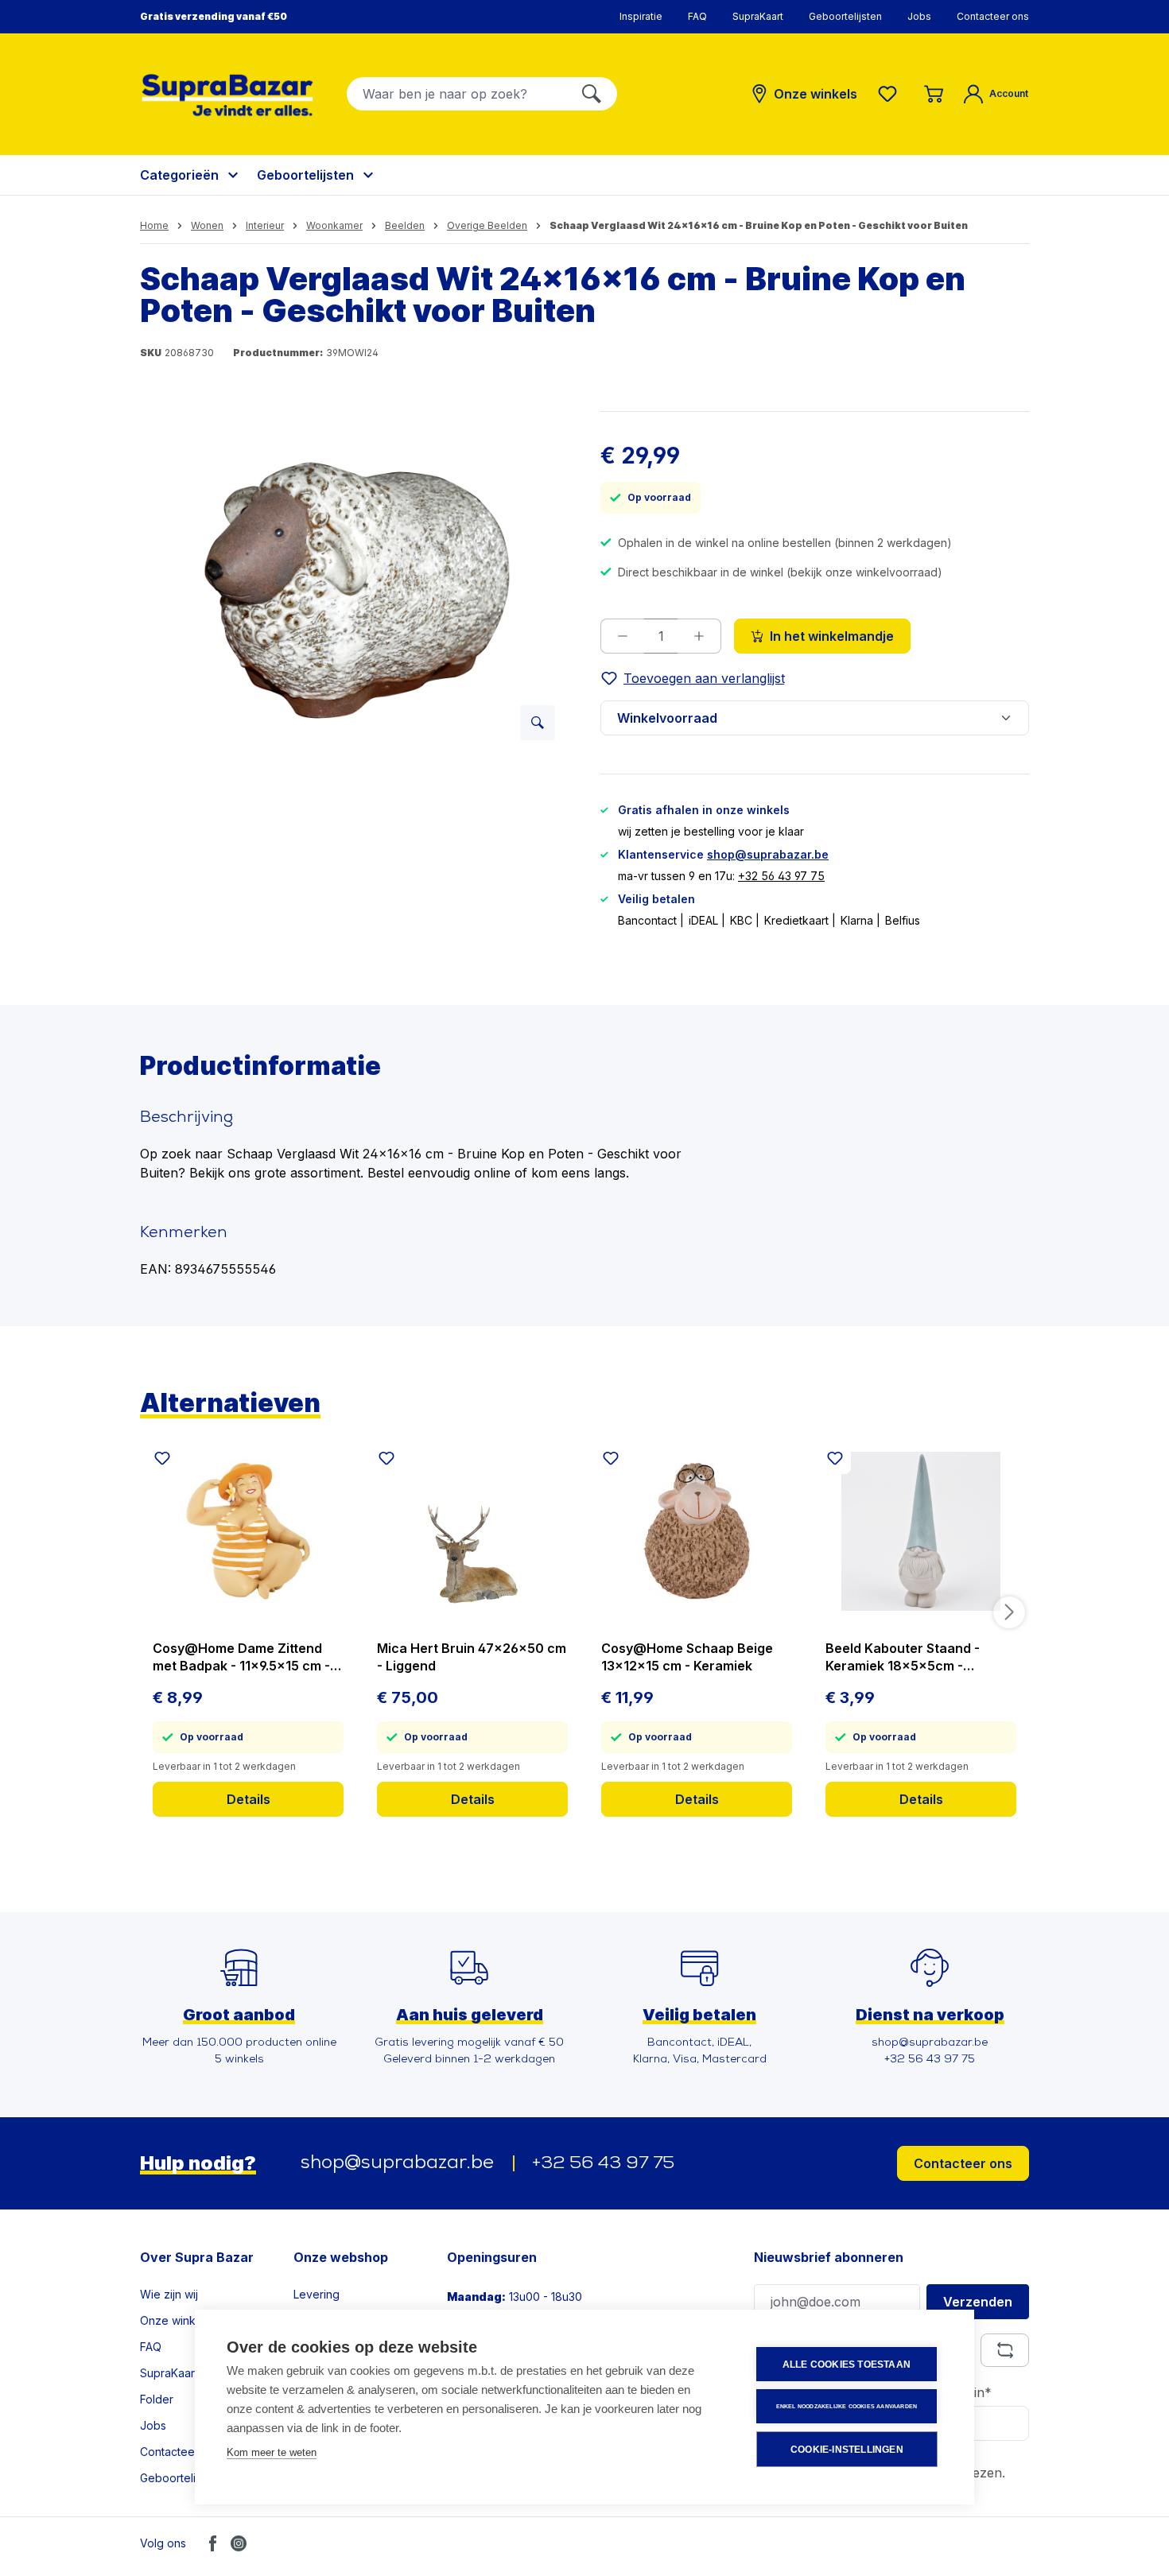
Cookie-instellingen (847, 2450)
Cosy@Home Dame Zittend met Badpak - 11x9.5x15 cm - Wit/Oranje (241, 1657)
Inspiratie (641, 16)
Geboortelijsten (845, 16)
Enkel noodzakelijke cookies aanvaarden (847, 2406)
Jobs (919, 16)
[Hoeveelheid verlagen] (622, 636)
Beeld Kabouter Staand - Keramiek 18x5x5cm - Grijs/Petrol (903, 1657)
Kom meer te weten (272, 2452)
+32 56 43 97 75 (781, 876)
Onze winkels (175, 2320)
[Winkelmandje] (934, 94)
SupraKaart (758, 16)
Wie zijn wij (169, 2294)
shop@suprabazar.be (768, 854)
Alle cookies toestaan (847, 2365)
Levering (317, 2294)
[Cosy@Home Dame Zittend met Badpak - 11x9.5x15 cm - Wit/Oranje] (248, 1531)
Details (249, 1799)
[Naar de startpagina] (227, 95)
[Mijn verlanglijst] (891, 94)
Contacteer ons (993, 16)
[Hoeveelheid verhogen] (699, 636)
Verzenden (978, 2302)
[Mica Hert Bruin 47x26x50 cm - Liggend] (472, 1531)
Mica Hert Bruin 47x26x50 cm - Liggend (472, 1657)
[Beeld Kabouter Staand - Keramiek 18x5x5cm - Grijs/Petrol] (921, 1531)
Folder (157, 2399)
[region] (354, 582)
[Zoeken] (592, 94)
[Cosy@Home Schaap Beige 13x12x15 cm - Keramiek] (697, 1531)
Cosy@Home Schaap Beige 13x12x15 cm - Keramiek (687, 1657)
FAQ (697, 16)
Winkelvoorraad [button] (667, 718)
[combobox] (457, 94)
